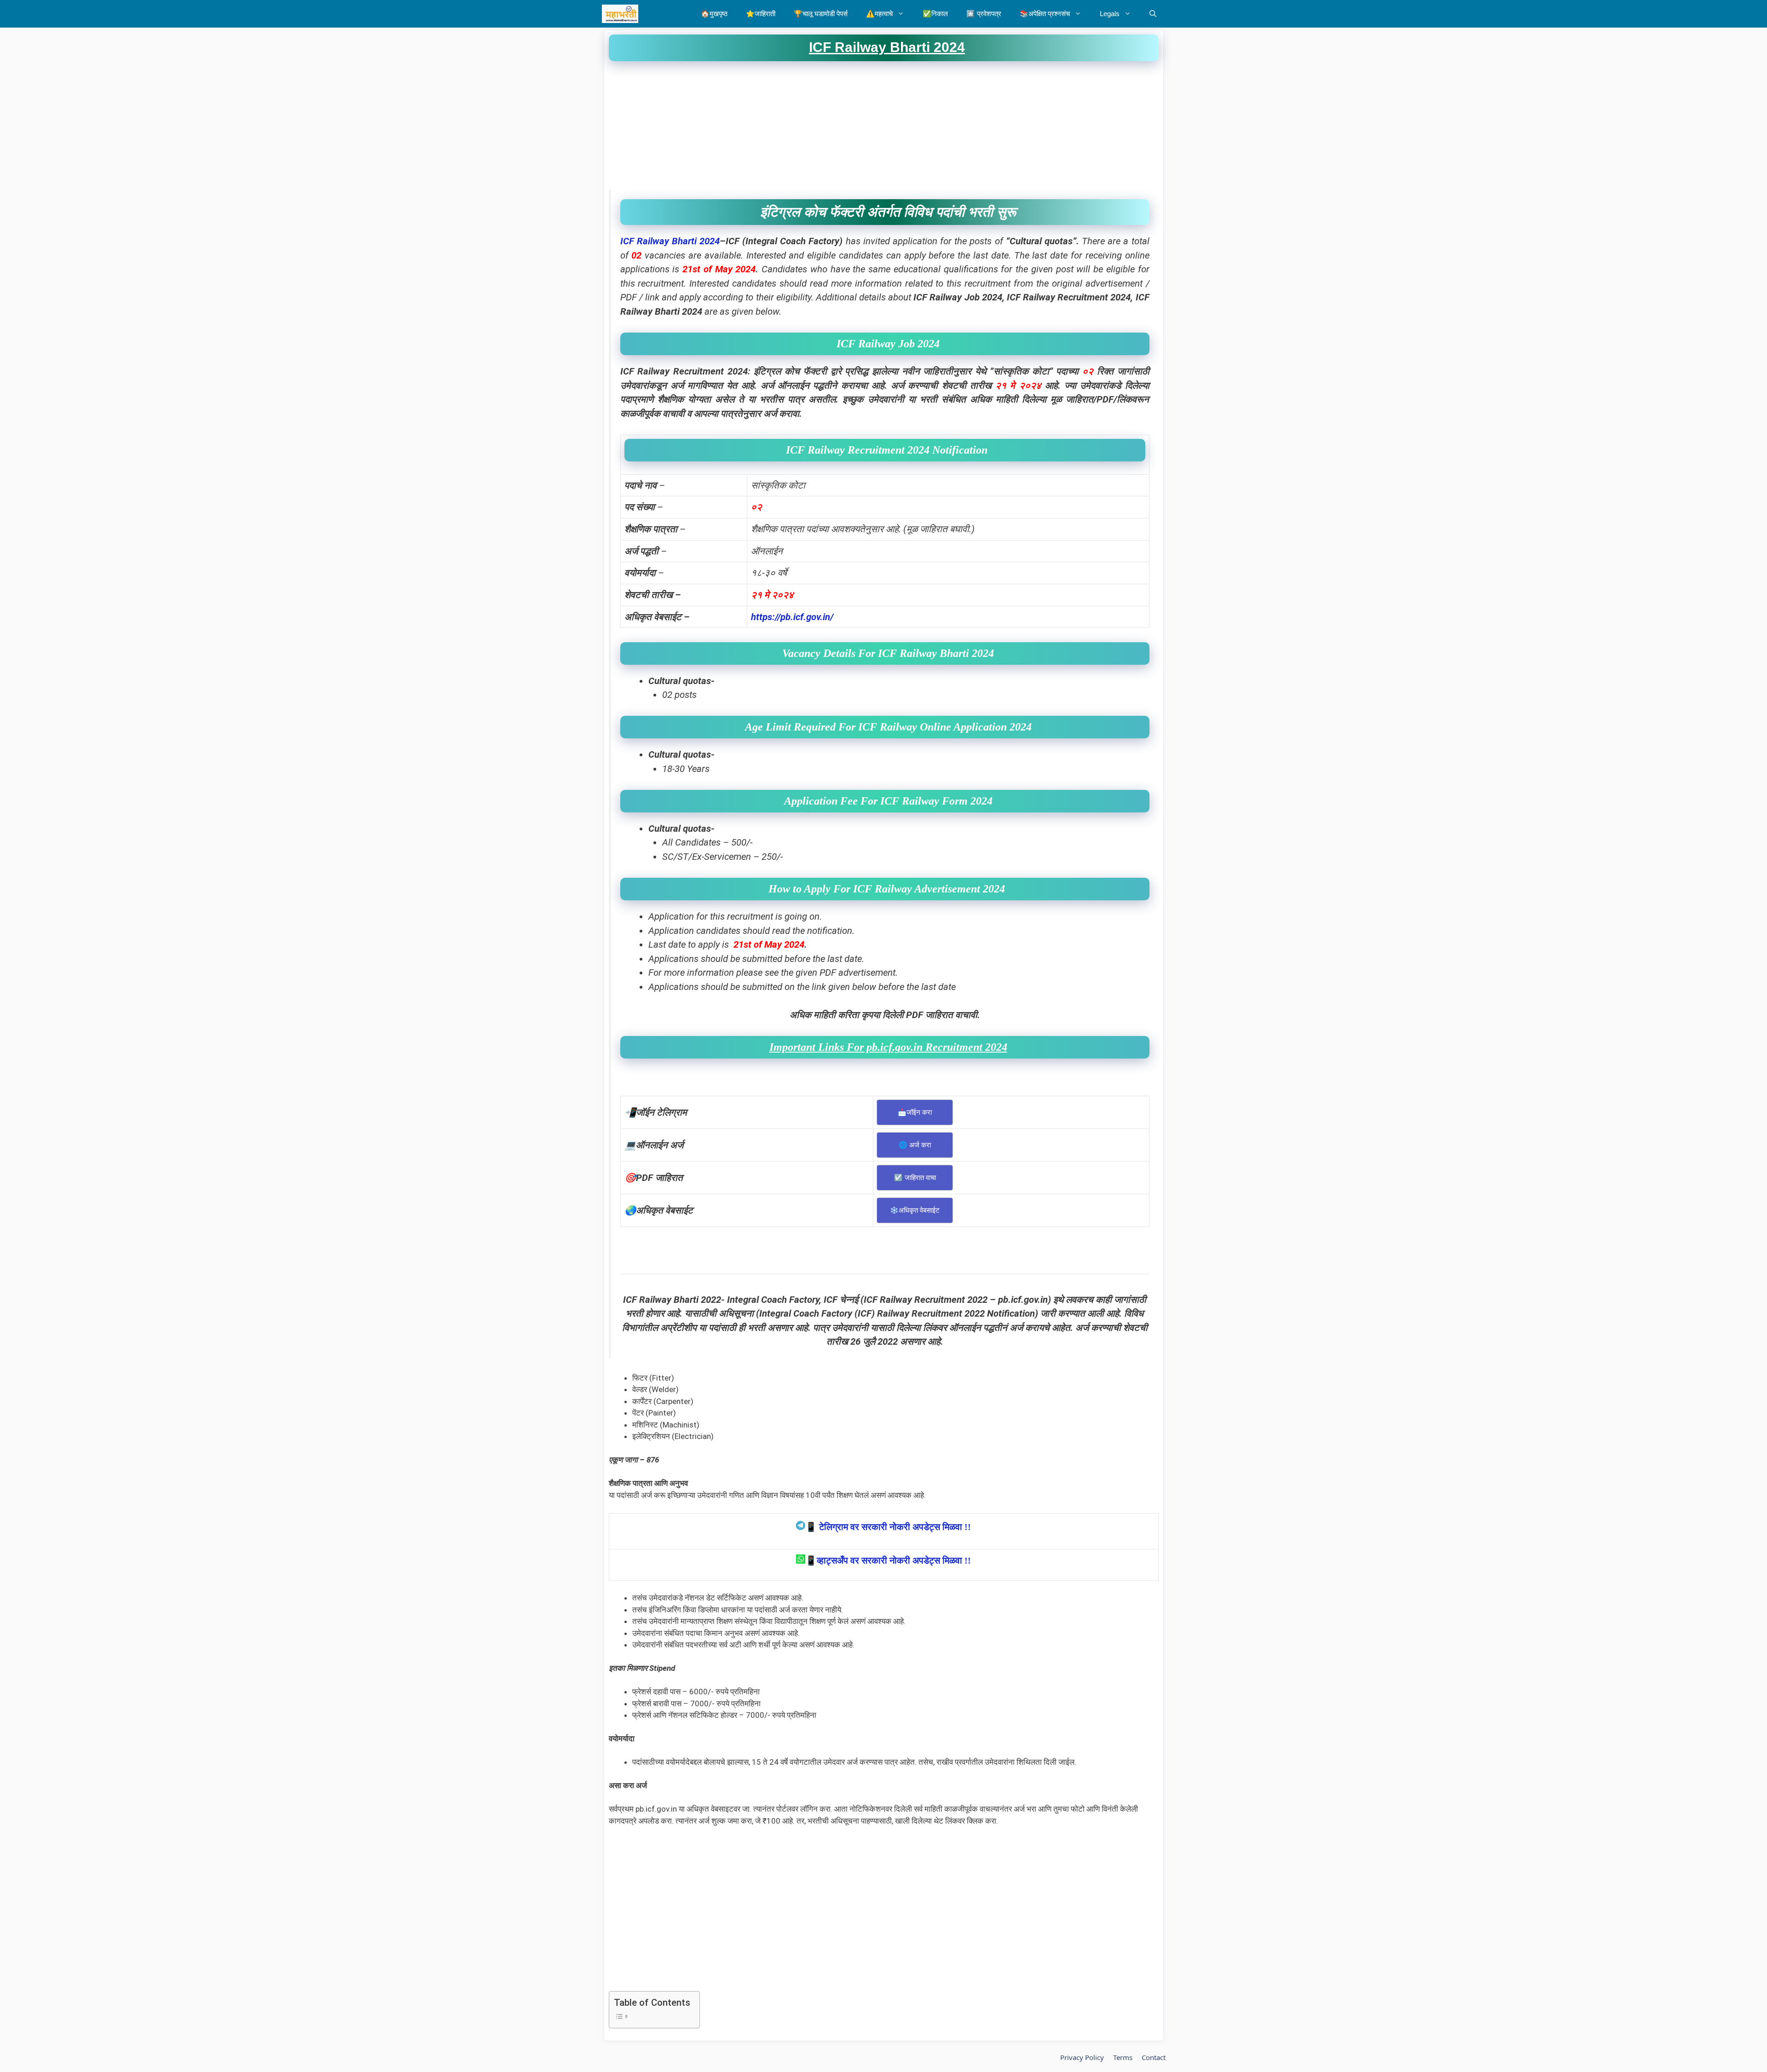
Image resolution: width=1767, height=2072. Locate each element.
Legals (1110, 14)
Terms (1123, 2057)
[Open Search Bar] (1153, 14)
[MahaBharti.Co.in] (622, 14)
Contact (1154, 2057)
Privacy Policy (1082, 2057)
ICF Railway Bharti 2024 (670, 241)
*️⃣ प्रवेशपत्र (984, 14)
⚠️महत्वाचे (879, 14)
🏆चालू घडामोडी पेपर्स (821, 14)
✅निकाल (935, 14)
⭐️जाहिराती (761, 14)
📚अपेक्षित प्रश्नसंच (1045, 14)
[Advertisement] (884, 126)
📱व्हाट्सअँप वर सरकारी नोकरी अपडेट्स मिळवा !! (888, 1560)
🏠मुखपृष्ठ (714, 14)
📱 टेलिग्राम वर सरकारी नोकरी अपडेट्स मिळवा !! (888, 1527)
